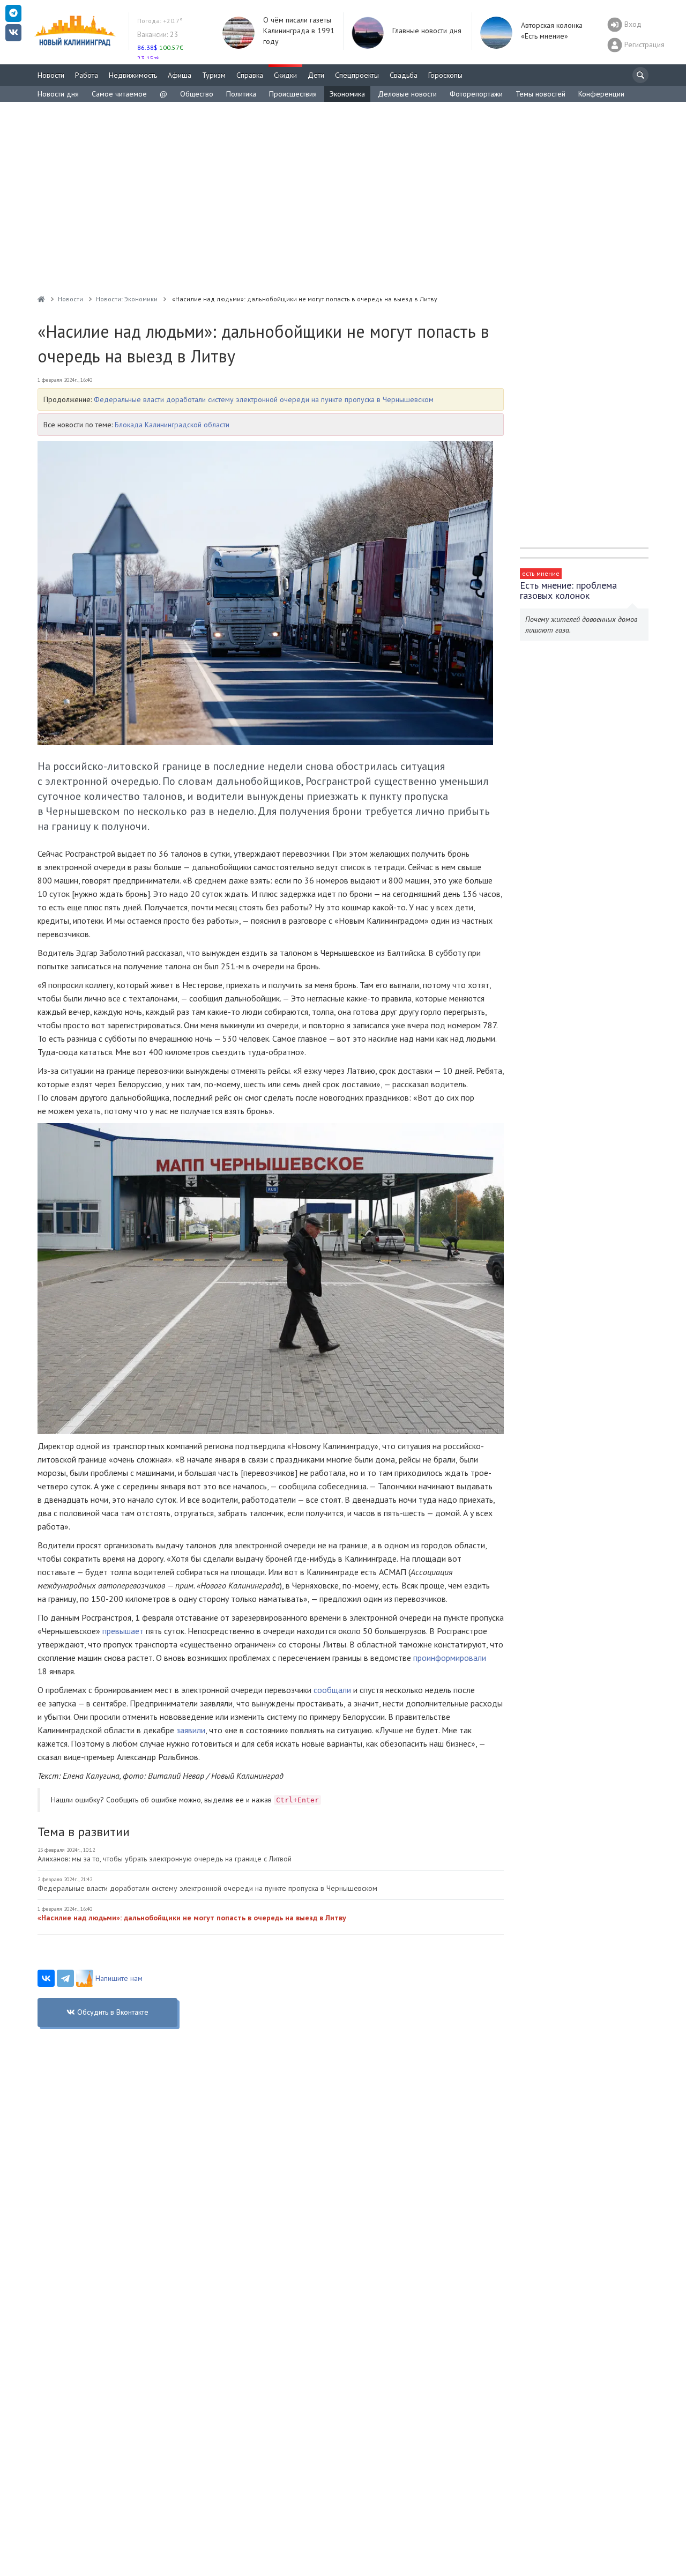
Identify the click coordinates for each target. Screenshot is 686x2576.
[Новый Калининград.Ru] (41, 299)
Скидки (285, 75)
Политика (241, 94)
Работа (87, 75)
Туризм (214, 75)
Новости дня (58, 94)
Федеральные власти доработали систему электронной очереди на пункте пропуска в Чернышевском (264, 399)
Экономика (347, 94)
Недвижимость (133, 75)
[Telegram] (65, 1978)
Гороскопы (445, 75)
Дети (316, 75)
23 (158, 34)
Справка (250, 75)
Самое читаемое (119, 94)
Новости (51, 75)
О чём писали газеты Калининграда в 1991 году (299, 31)
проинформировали (450, 1658)
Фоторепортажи (476, 94)
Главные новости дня (427, 31)
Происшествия (293, 94)
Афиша (180, 75)
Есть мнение (541, 573)
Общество (197, 94)
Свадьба (404, 75)
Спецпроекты (357, 75)
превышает (123, 1631)
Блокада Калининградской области (172, 425)
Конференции (601, 94)
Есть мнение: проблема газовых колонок (568, 590)
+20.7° (160, 21)
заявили (191, 1730)
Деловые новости (407, 94)
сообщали (332, 1690)
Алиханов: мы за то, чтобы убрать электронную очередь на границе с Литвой (165, 1859)
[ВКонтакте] (46, 1978)
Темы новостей (540, 94)
